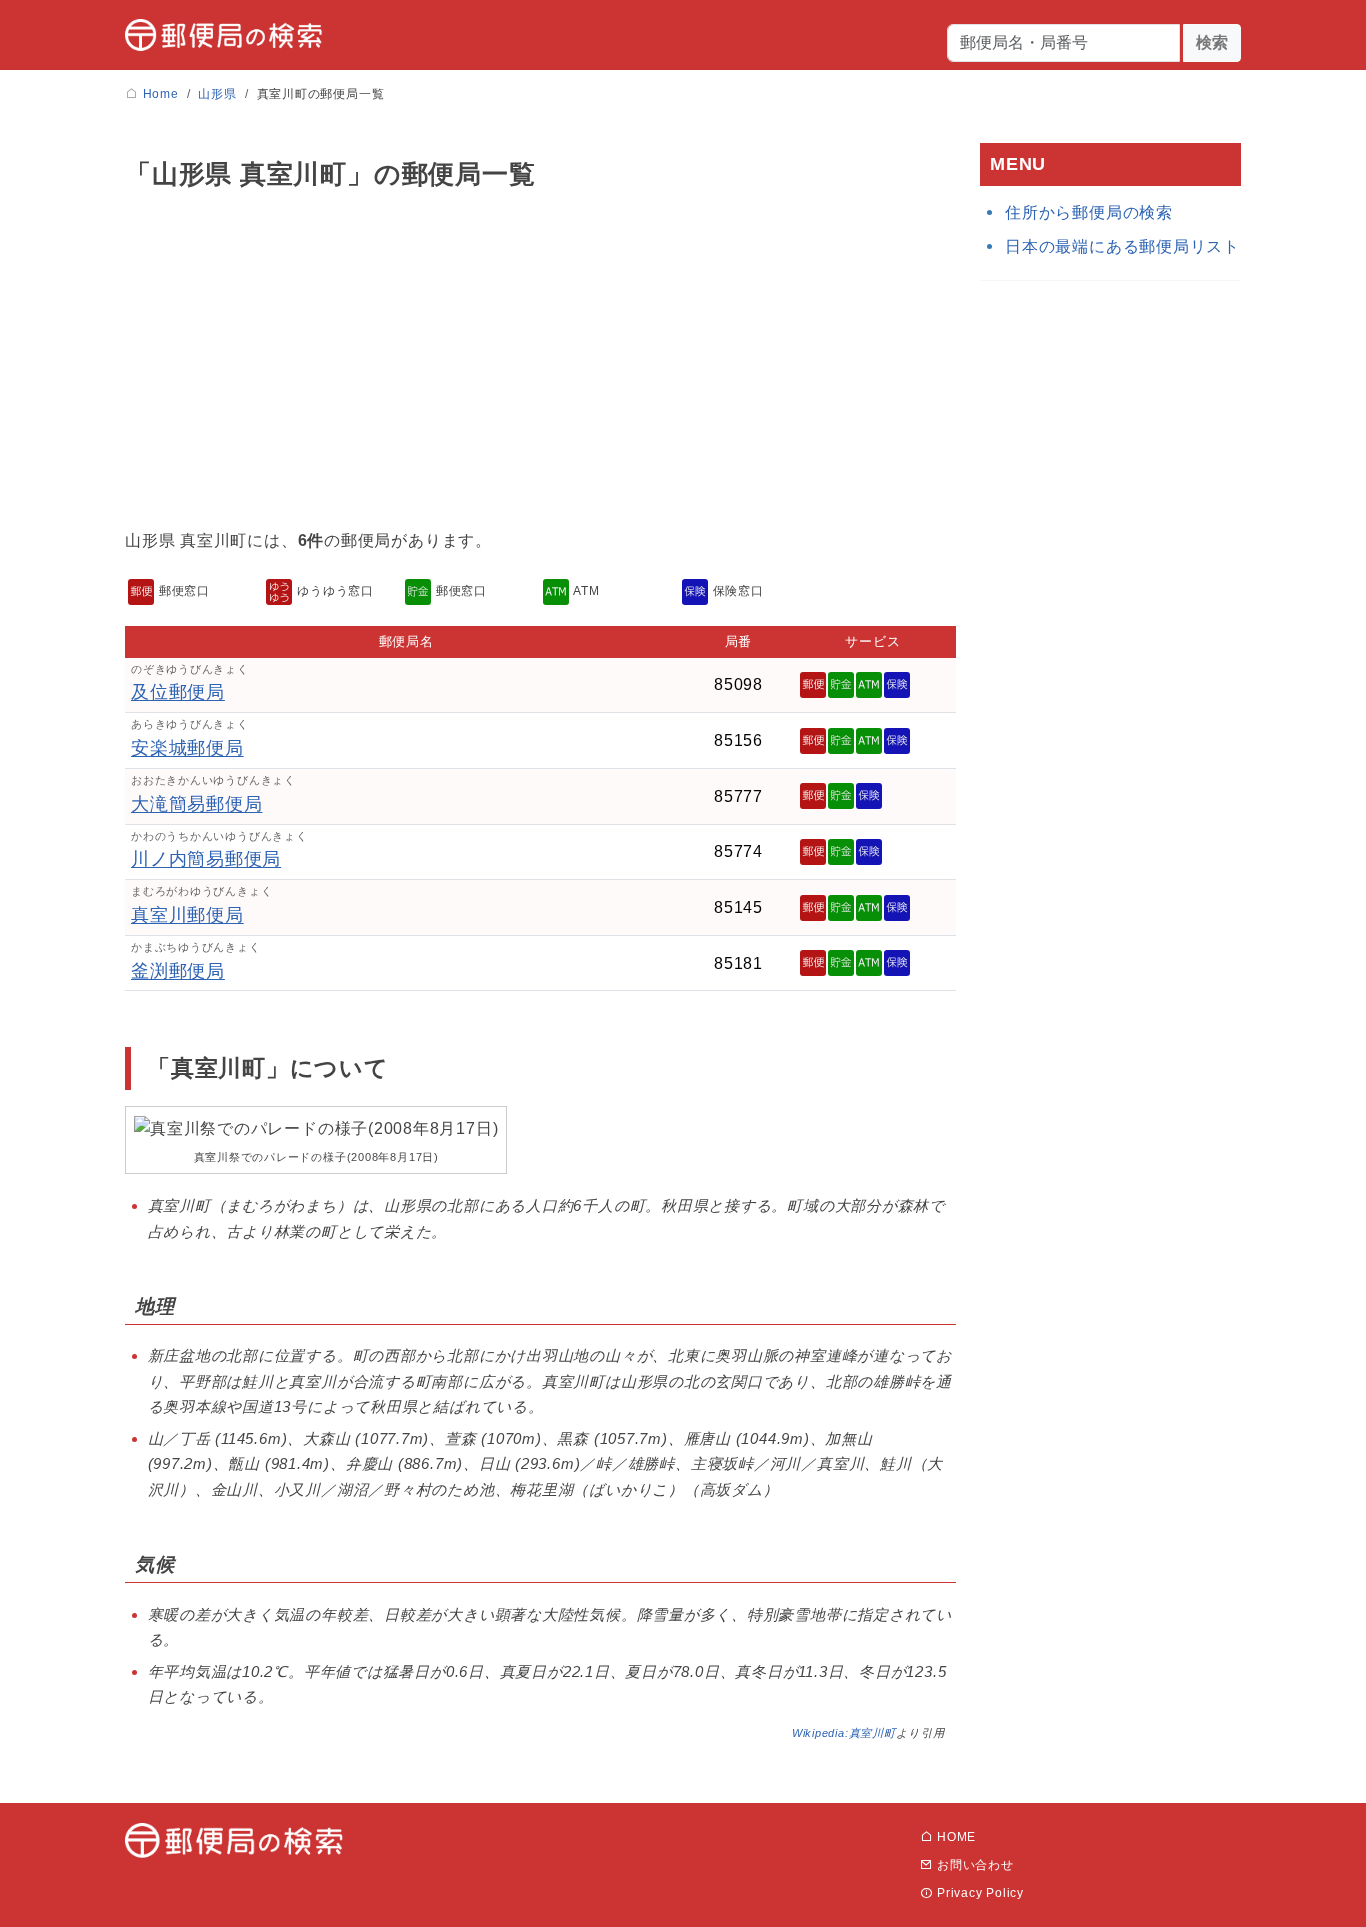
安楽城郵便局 (187, 748)
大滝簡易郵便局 (196, 804)
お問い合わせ (973, 1865)
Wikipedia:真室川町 (844, 1733)
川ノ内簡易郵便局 (206, 859)
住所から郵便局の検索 (1089, 212)
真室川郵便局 (187, 915)
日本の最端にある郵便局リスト (1122, 246)
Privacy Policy (978, 1893)
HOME (954, 1837)
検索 (1212, 42)
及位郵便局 (178, 692)
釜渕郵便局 (178, 971)
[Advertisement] (540, 364)
